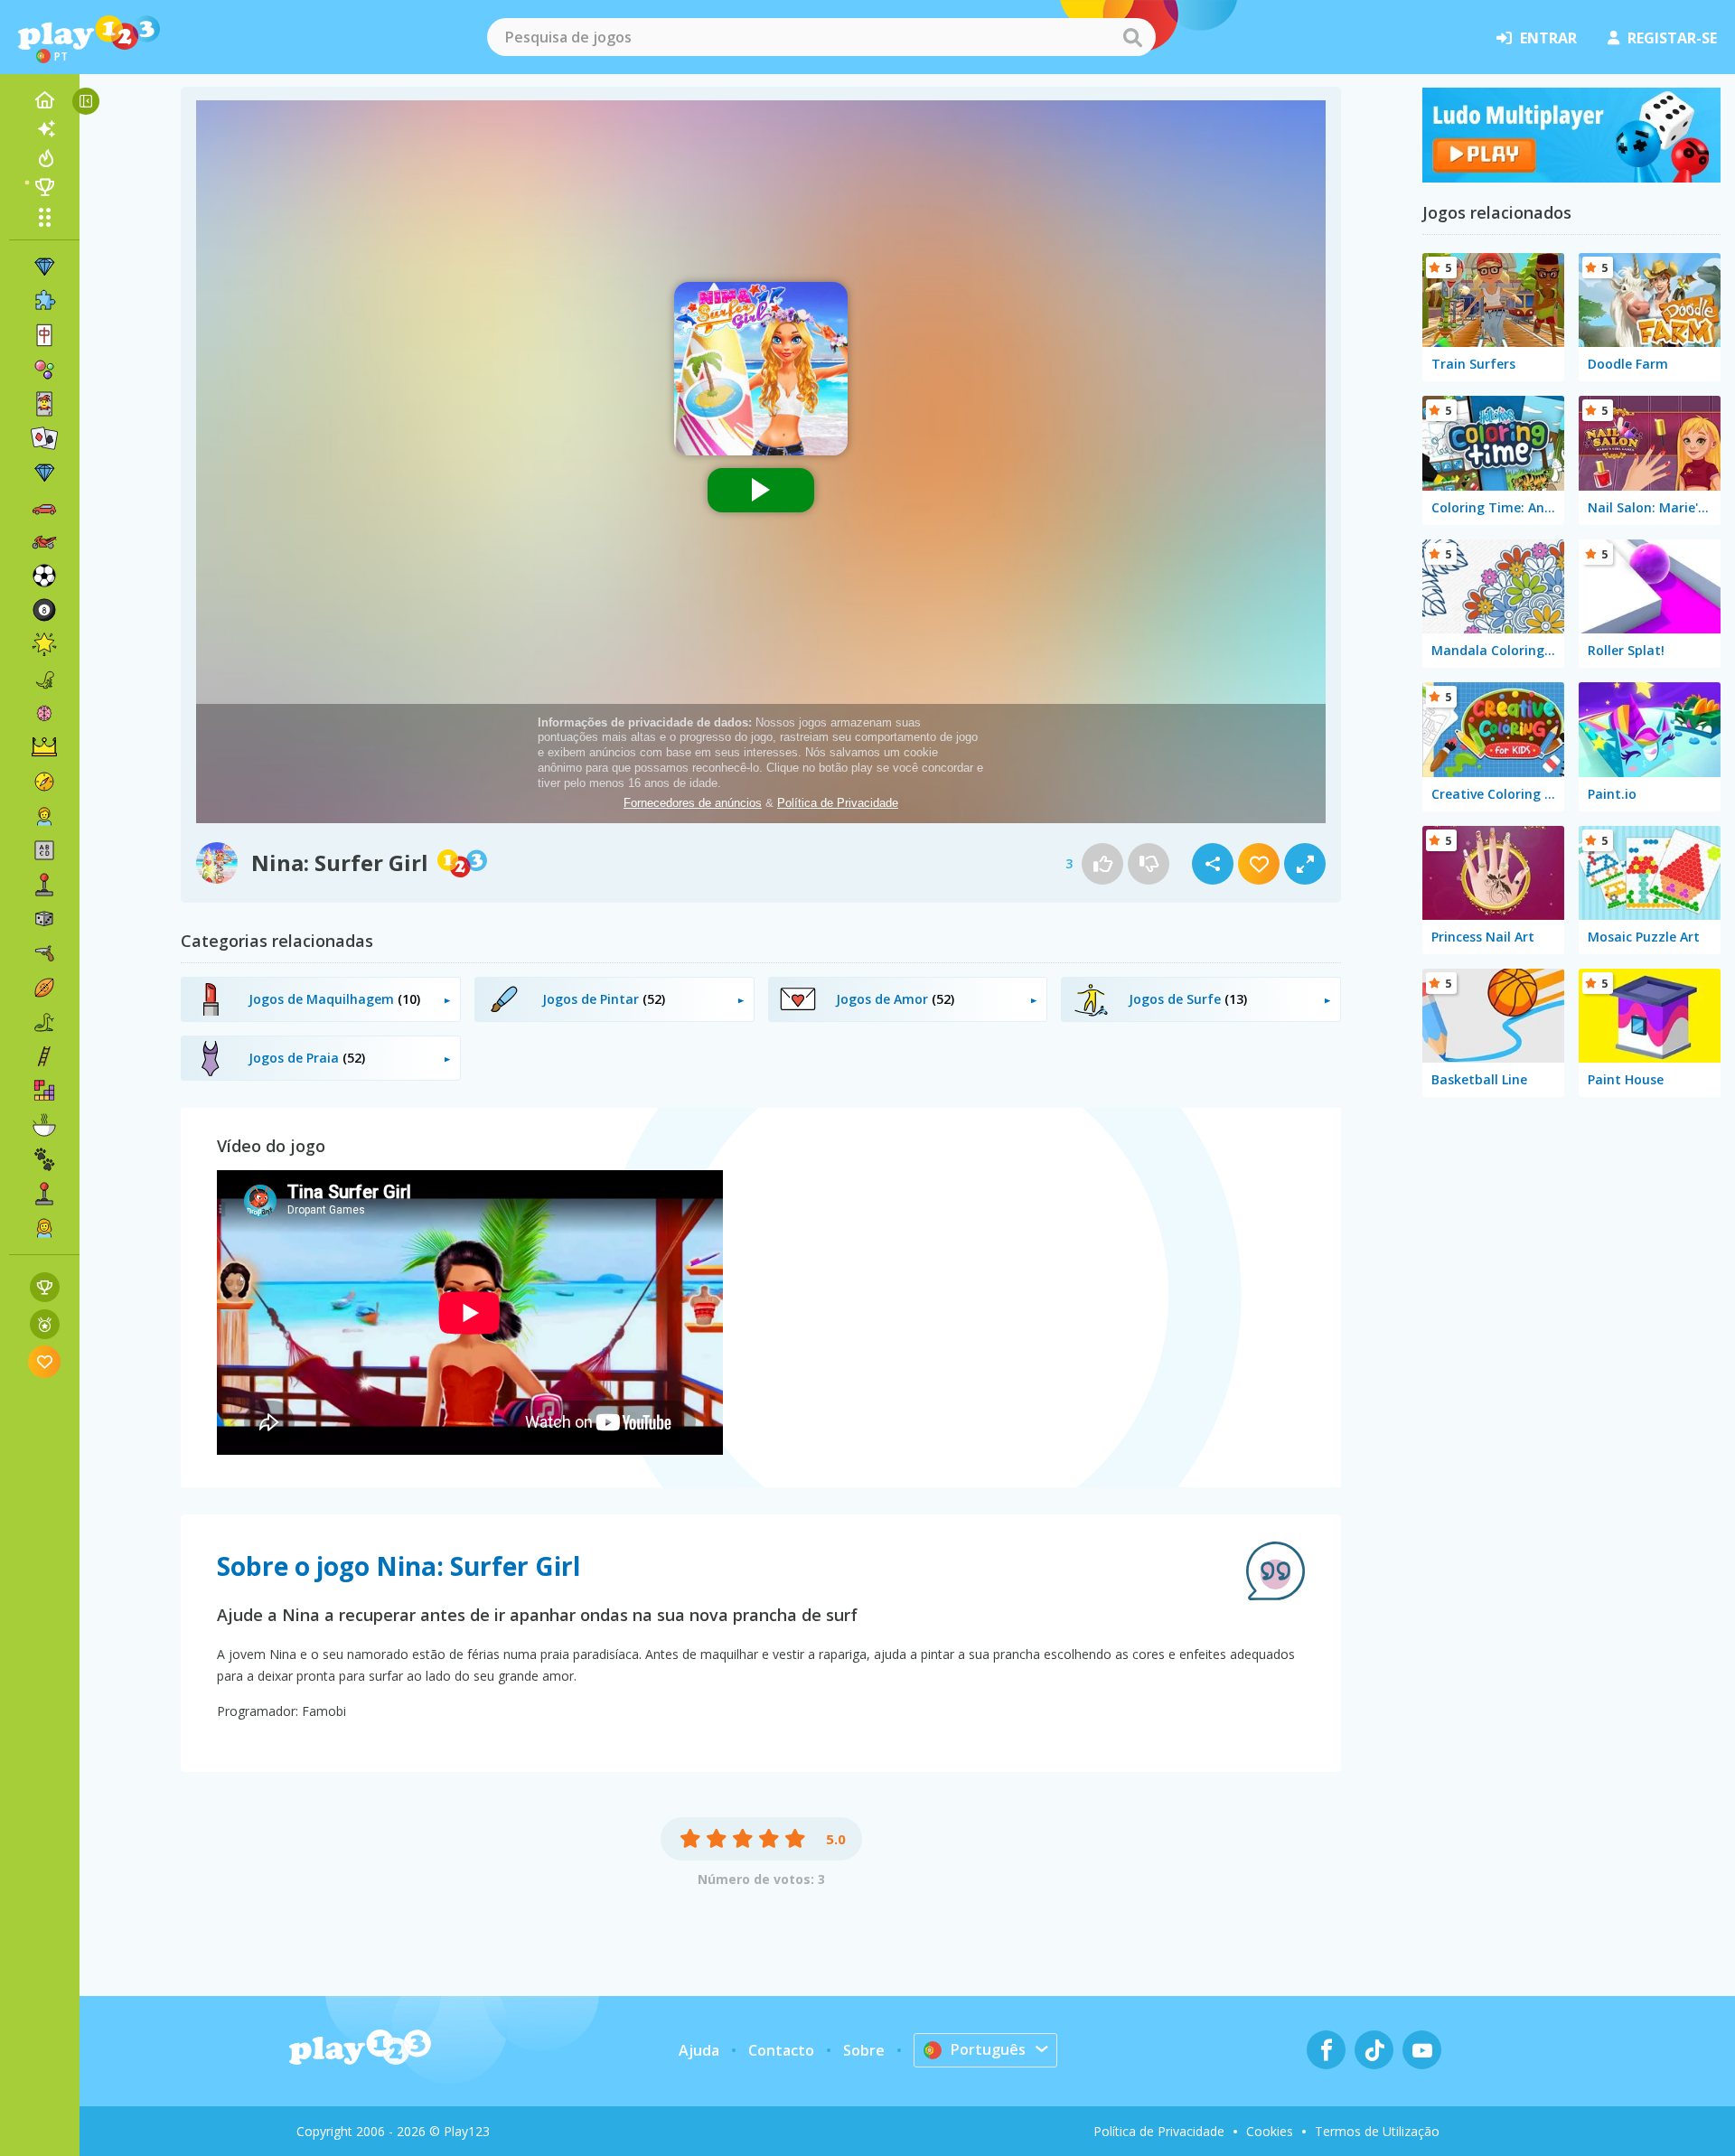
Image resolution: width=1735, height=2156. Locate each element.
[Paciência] (44, 438)
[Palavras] (44, 850)
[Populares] (44, 158)
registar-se (1672, 38)
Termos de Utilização (1377, 2131)
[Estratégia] (44, 747)
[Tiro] (44, 953)
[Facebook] (1326, 2050)
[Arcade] (44, 885)
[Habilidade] (44, 1056)
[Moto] (44, 541)
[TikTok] (1374, 2050)
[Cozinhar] (44, 1125)
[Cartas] (44, 404)
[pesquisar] (1132, 37)
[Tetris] (44, 1091)
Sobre (864, 2050)
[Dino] (44, 679)
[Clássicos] (44, 1022)
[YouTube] (1422, 2050)
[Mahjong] (44, 335)
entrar (1548, 38)
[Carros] (44, 507)
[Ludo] (1571, 177)
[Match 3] (44, 267)
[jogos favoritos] (45, 1361)
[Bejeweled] (44, 473)
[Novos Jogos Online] (44, 129)
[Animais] (44, 1159)
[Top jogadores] (44, 187)
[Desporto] (44, 988)
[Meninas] (44, 1228)
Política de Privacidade (1159, 2131)
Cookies (1270, 2131)
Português (988, 2049)
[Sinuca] (44, 610)
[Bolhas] (44, 370)
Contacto (781, 2050)
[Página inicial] (44, 100)
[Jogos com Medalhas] (45, 1324)
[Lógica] (44, 713)
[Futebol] (44, 576)
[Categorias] (44, 217)
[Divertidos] (44, 644)
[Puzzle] (44, 301)
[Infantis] (44, 816)
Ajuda (699, 2050)
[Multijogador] (44, 1194)
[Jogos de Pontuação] (45, 1287)
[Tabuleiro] (44, 919)
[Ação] (44, 782)
